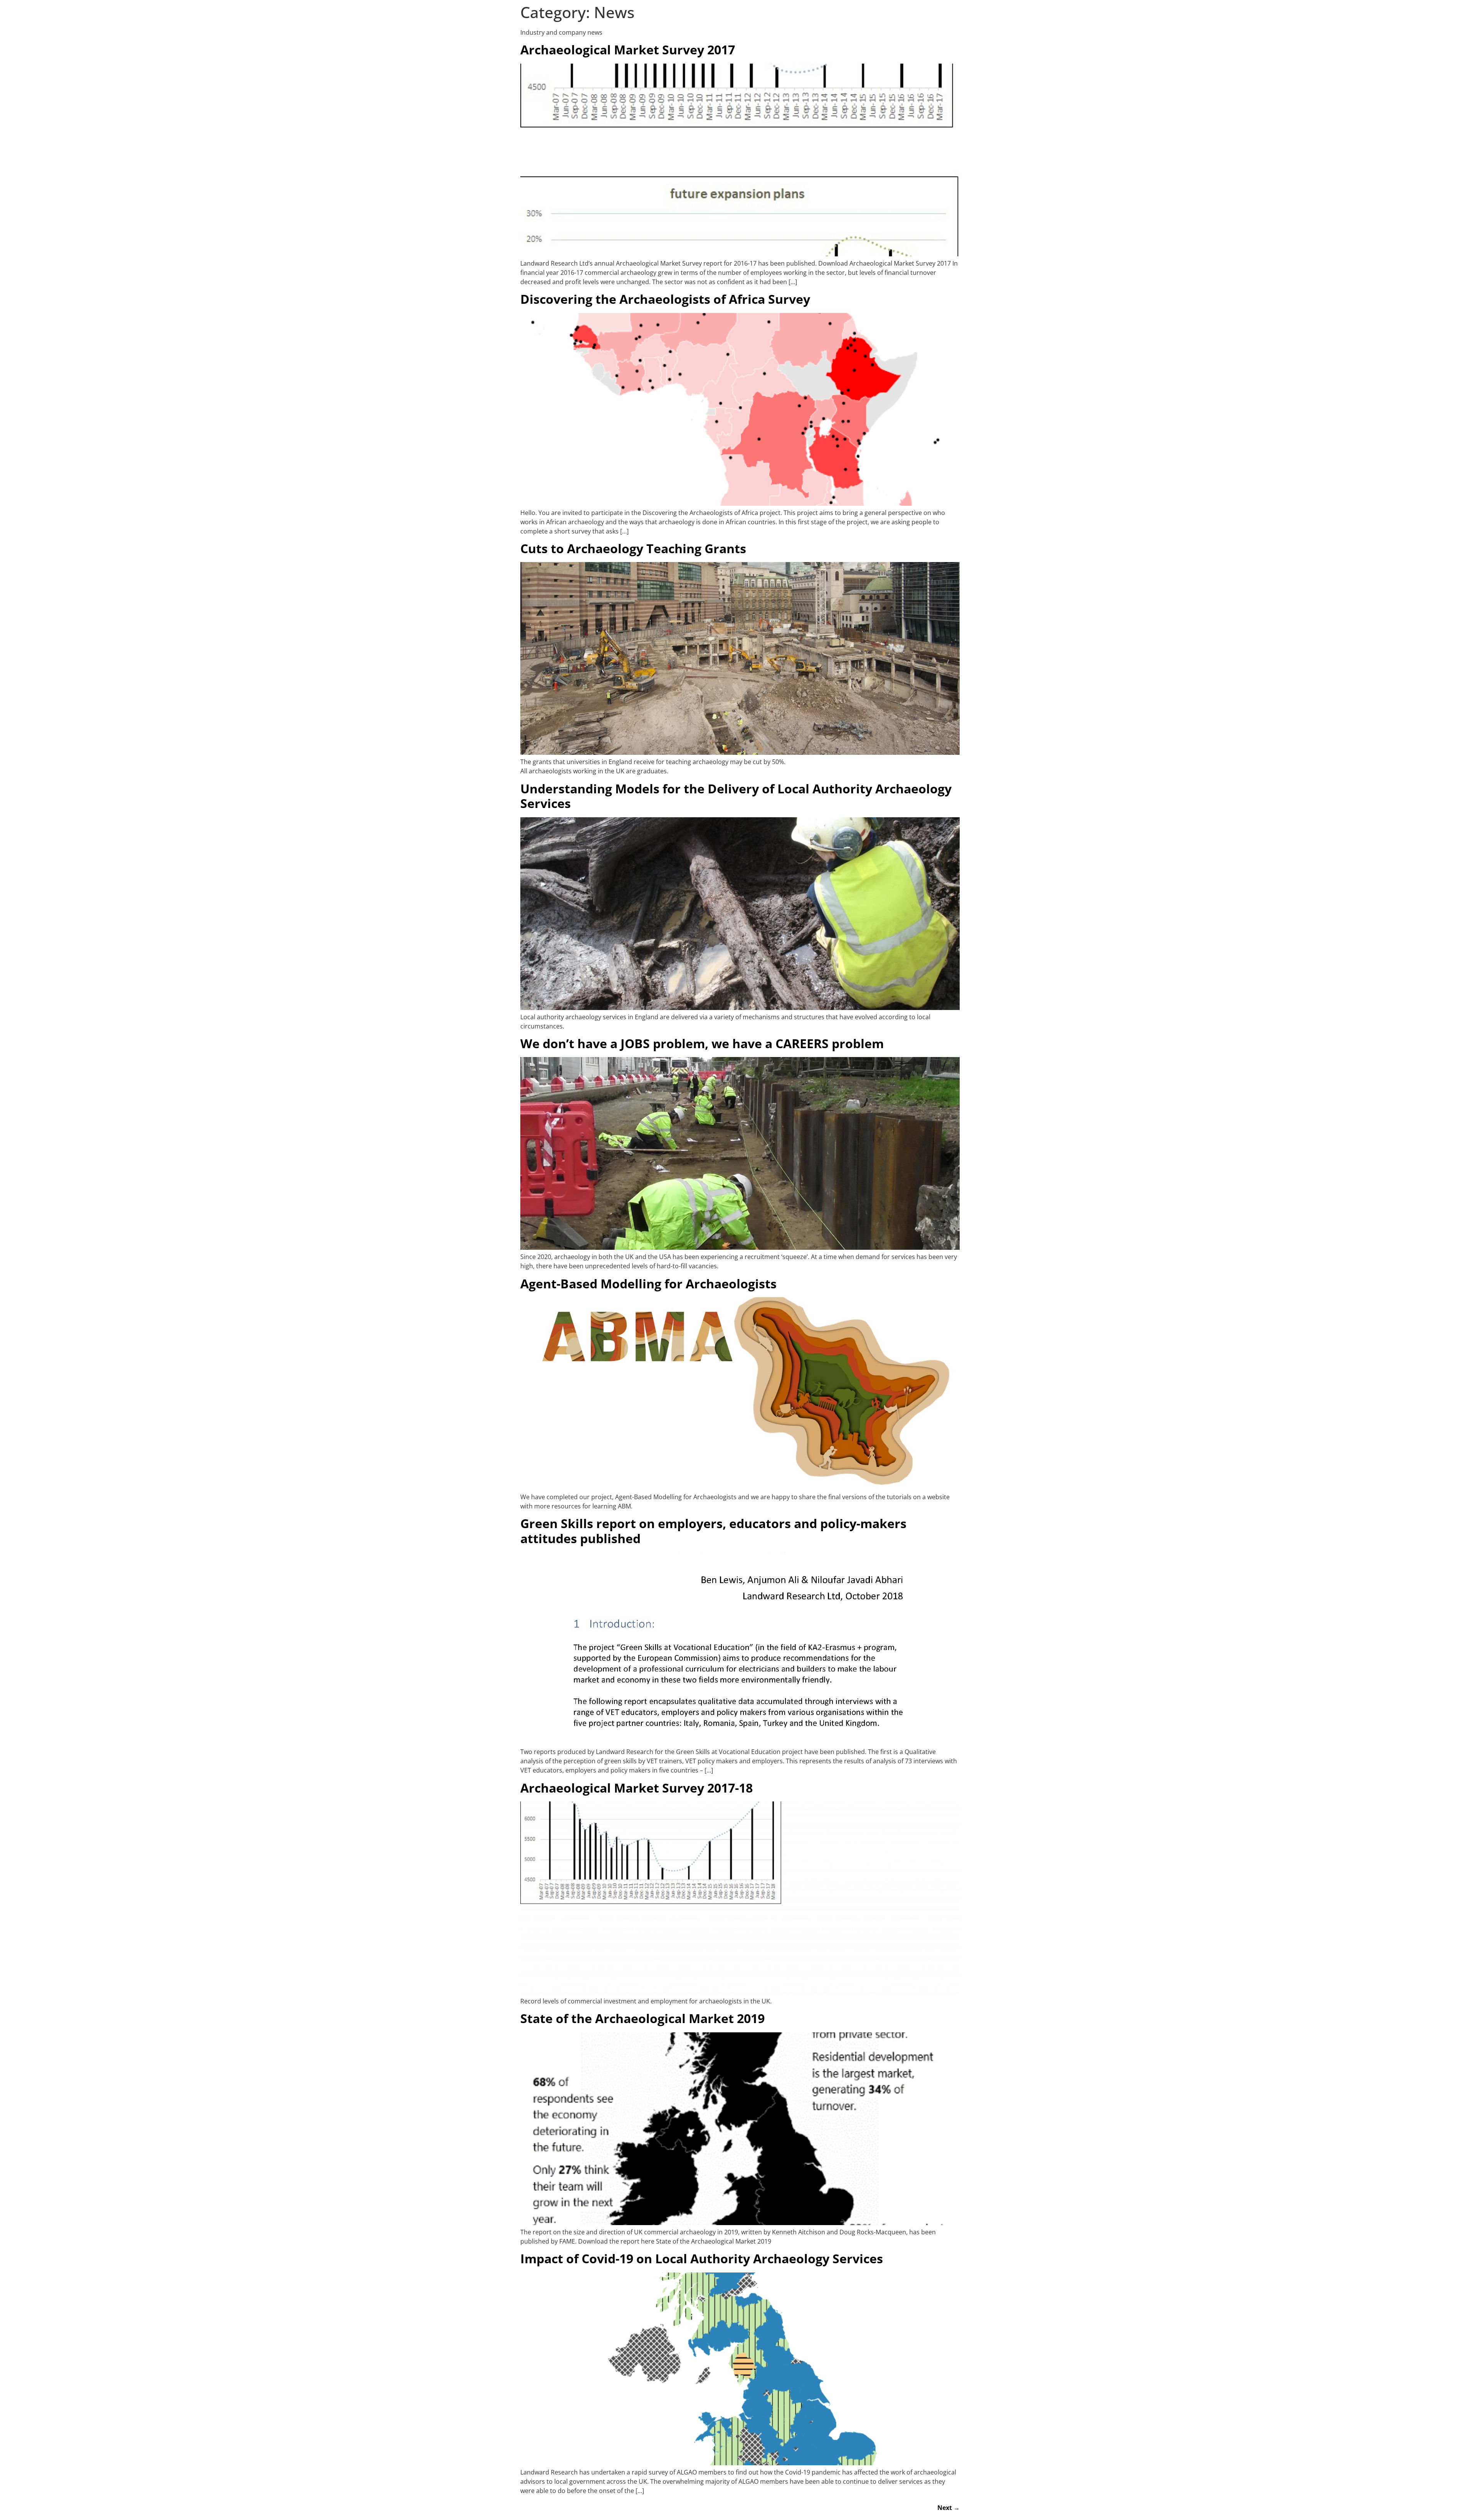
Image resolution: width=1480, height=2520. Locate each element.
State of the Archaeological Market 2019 (642, 2018)
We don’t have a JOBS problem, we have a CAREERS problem (702, 1043)
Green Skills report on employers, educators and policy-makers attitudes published (713, 1531)
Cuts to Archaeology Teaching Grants (633, 548)
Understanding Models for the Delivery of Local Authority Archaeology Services (736, 796)
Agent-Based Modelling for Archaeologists (648, 1284)
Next (949, 2508)
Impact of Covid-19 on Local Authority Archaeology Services (702, 2258)
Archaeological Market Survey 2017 (628, 50)
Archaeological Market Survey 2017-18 (637, 1788)
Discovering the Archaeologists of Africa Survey (665, 299)
